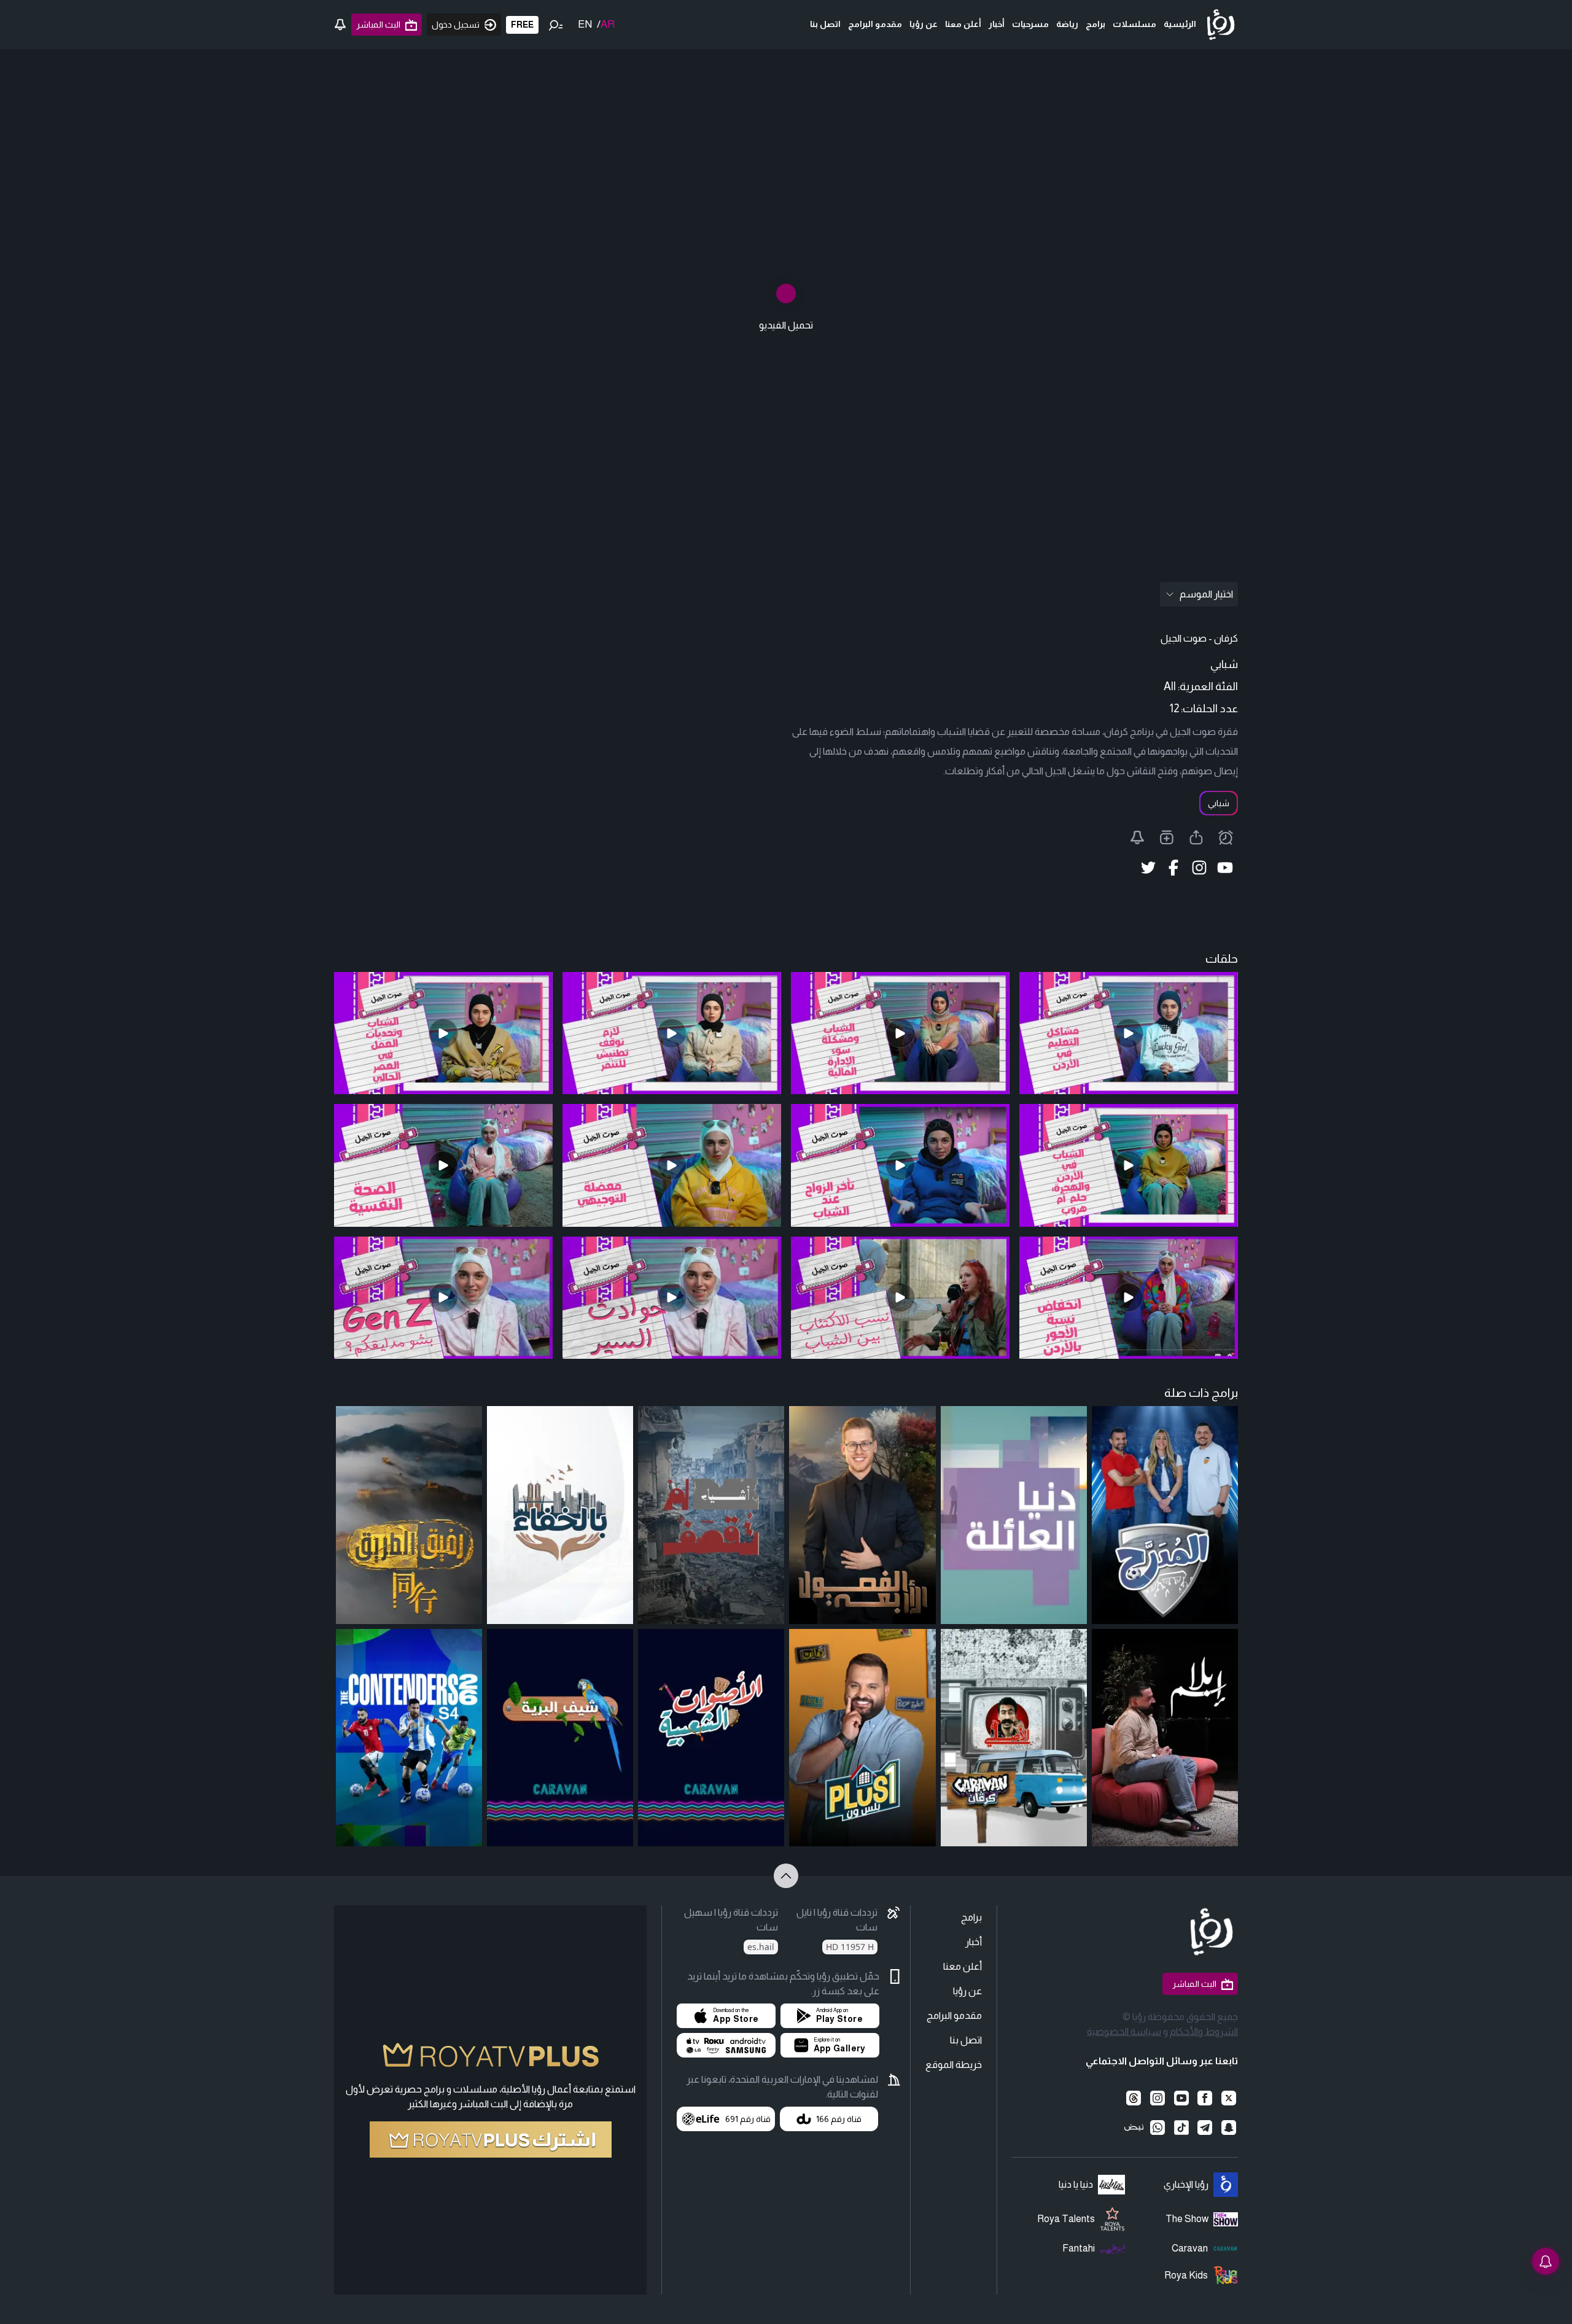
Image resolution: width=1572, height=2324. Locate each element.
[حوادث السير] (672, 1298)
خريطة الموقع (954, 2065)
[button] (830, 2016)
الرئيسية (1180, 24)
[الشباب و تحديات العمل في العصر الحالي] (443, 1033)
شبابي (1219, 803)
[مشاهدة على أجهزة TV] (726, 2045)
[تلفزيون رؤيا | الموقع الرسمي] (1221, 25)
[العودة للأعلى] (786, 1876)
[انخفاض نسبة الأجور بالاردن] (1129, 1298)
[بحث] (556, 25)
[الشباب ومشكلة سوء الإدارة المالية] (900, 1033)
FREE (522, 25)
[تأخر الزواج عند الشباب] (900, 1165)
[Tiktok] (1181, 2128)
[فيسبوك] (1205, 2098)
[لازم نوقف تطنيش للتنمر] (672, 1033)
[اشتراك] (491, 2139)
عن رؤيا (924, 24)
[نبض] (1134, 2128)
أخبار (997, 24)
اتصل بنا (825, 24)
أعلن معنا (963, 24)
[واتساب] (1158, 2128)
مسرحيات (1030, 24)
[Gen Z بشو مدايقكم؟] (443, 1298)
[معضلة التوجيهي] (672, 1165)
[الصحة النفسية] (443, 1165)
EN (585, 24)
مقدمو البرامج (875, 24)
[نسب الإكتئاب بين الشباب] (900, 1298)
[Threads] (1134, 2098)
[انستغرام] (1158, 2098)
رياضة (1067, 24)
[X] (1228, 2098)
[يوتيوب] (1181, 2098)
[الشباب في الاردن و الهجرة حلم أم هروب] (1129, 1165)
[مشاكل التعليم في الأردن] (1129, 1033)
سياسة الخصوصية (1124, 2031)
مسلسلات (1134, 24)
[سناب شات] (1228, 2128)
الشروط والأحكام (1204, 2031)
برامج (1095, 24)
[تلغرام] (1205, 2128)
